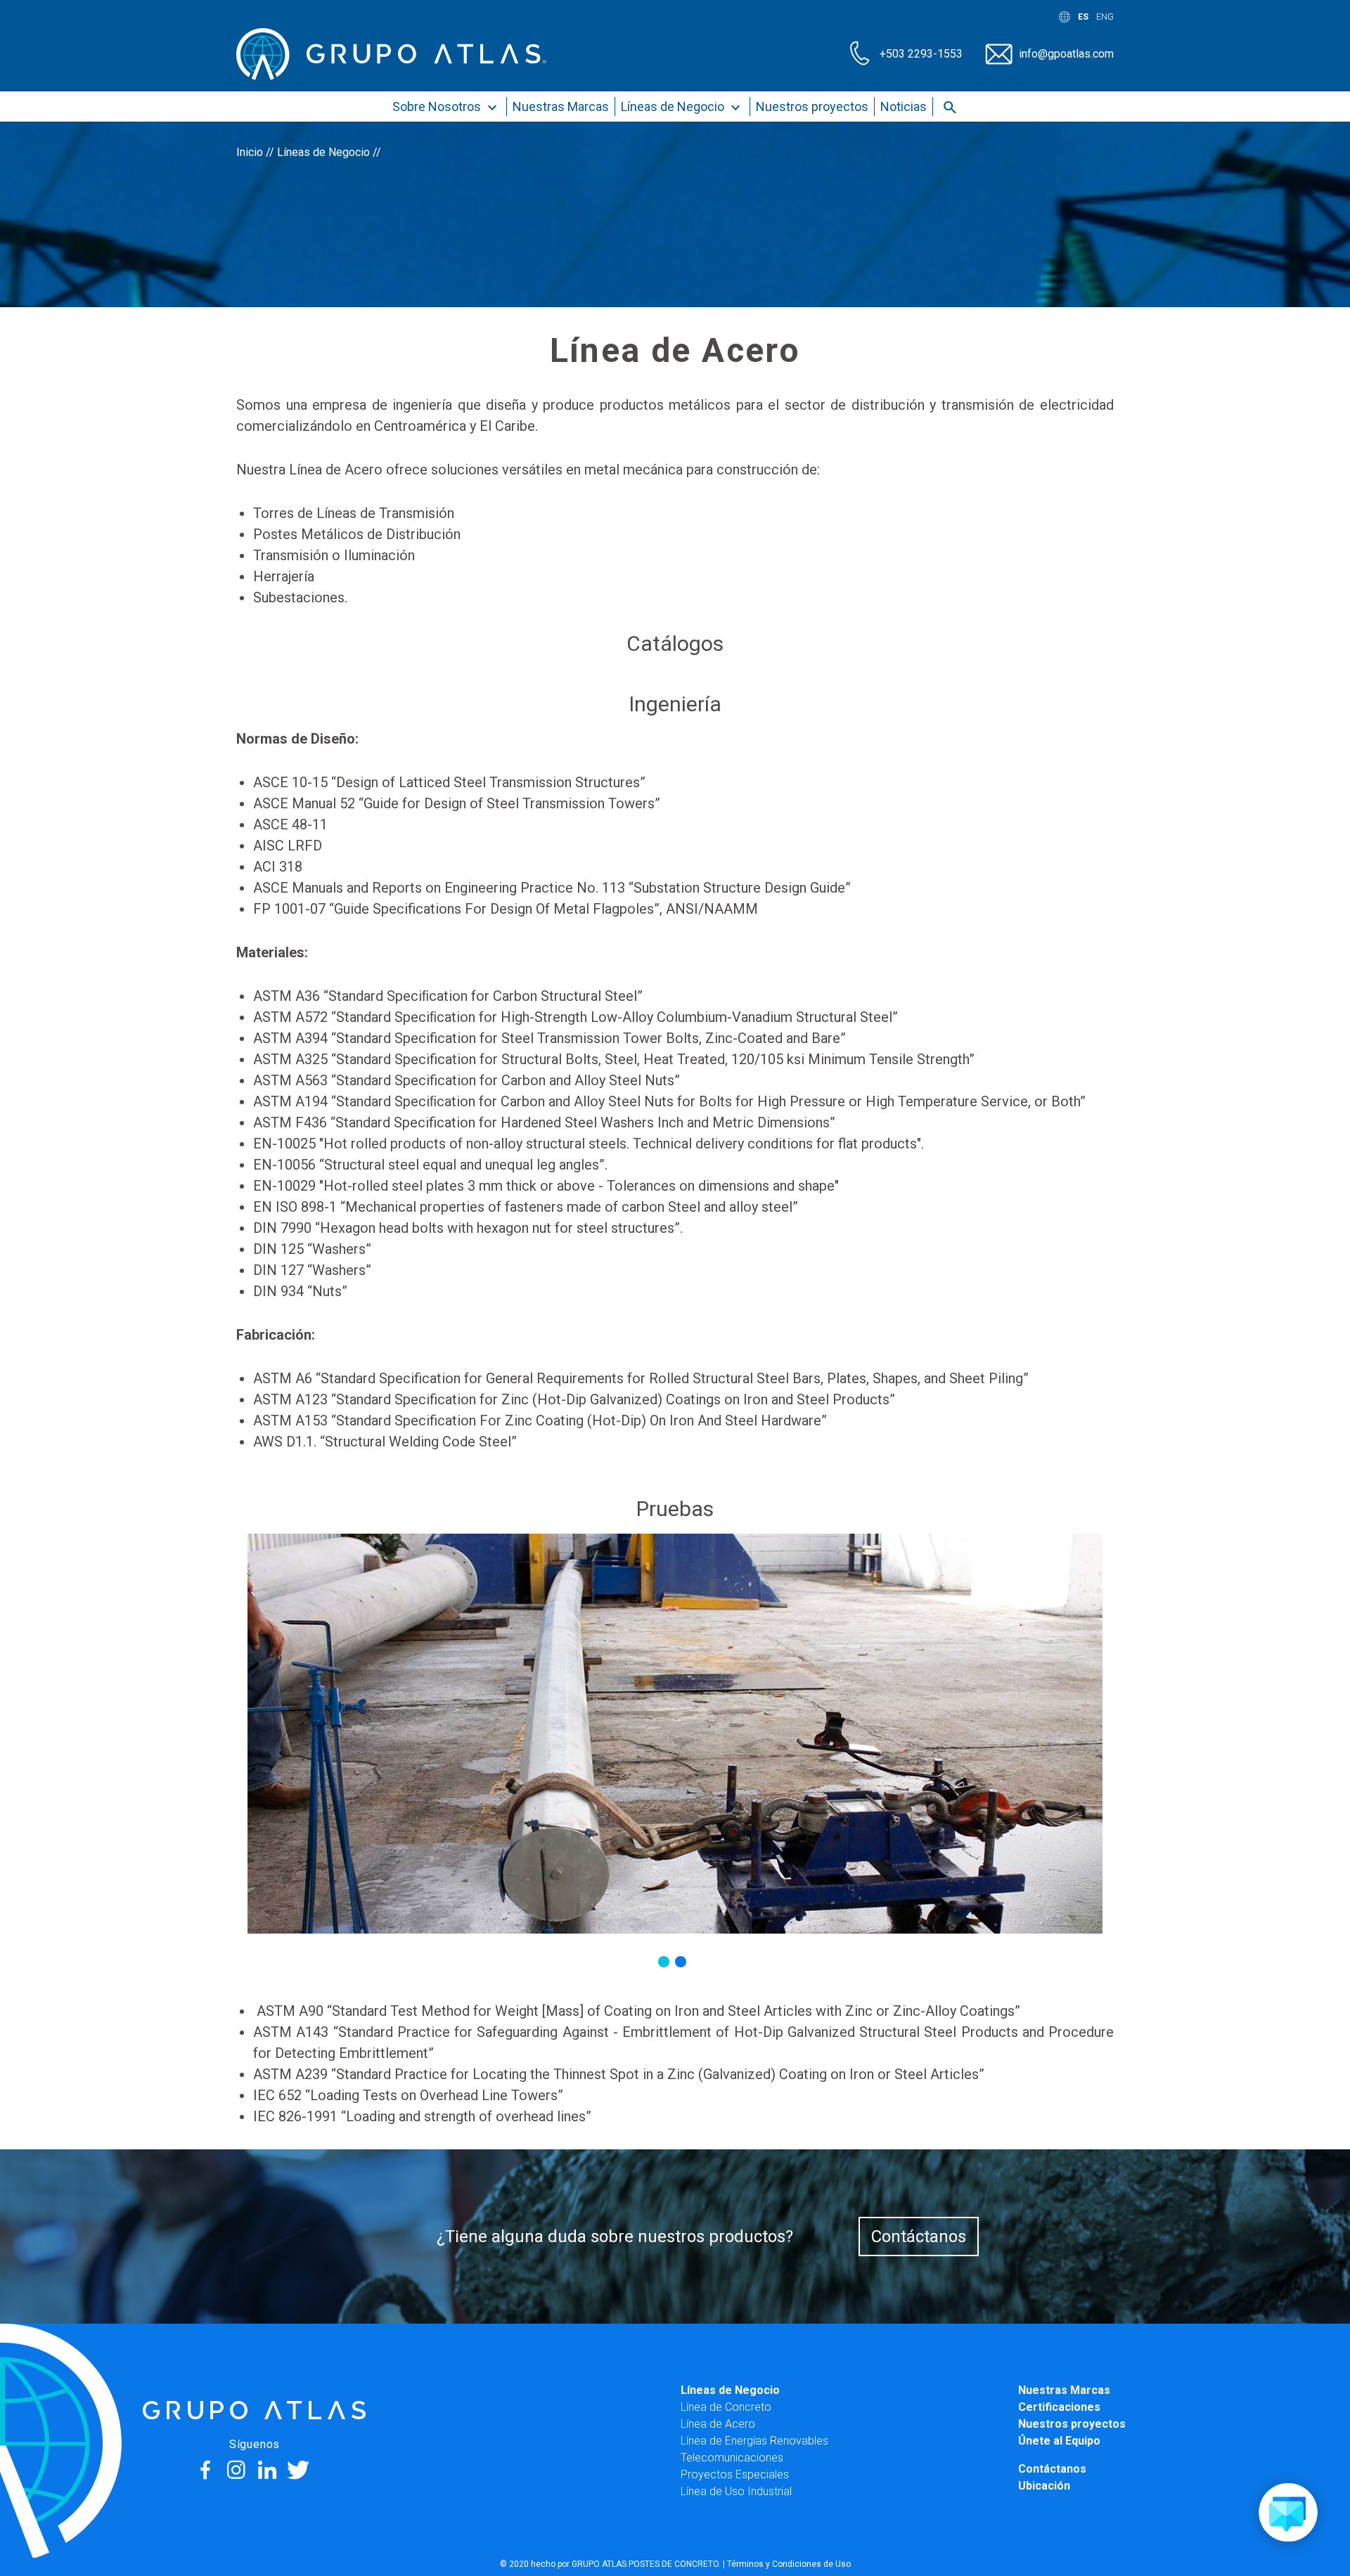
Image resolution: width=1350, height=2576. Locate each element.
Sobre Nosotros (438, 106)
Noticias (904, 106)
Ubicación (1044, 2486)
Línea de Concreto (726, 2407)
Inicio (250, 152)
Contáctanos (919, 2237)
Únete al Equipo (1059, 2441)
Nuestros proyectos (812, 106)
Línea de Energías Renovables (754, 2441)
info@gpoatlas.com (1066, 54)
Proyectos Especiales (735, 2474)
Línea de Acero (718, 2424)
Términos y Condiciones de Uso (789, 2564)
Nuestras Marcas (561, 106)
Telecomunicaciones (732, 2458)
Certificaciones (1059, 2407)
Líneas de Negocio (674, 106)
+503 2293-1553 (921, 54)
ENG (1105, 17)
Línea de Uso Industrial (736, 2491)
